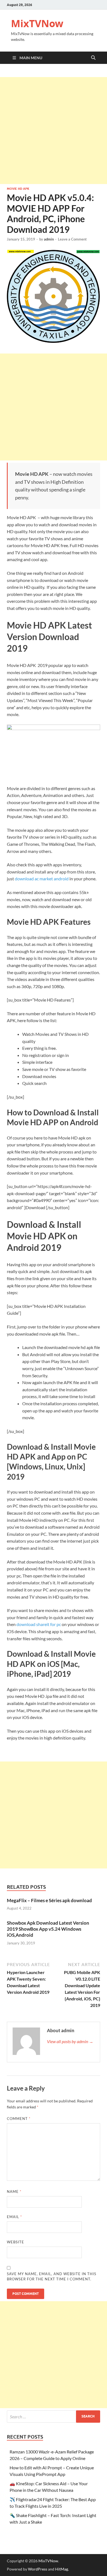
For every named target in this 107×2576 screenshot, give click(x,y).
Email (14, 2217)
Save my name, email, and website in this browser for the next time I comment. (52, 2277)
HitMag (62, 2569)
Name (14, 2192)
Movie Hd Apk (18, 189)
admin (49, 239)
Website (16, 2242)
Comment (19, 2119)
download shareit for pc (39, 1624)
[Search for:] (54, 2417)
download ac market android (42, 879)
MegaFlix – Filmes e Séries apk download (49, 1900)
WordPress (38, 2569)
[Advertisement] (54, 131)
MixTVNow (37, 23)
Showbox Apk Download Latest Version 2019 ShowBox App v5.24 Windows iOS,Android (48, 1929)
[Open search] (93, 58)
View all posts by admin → (70, 2041)
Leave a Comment (72, 239)
